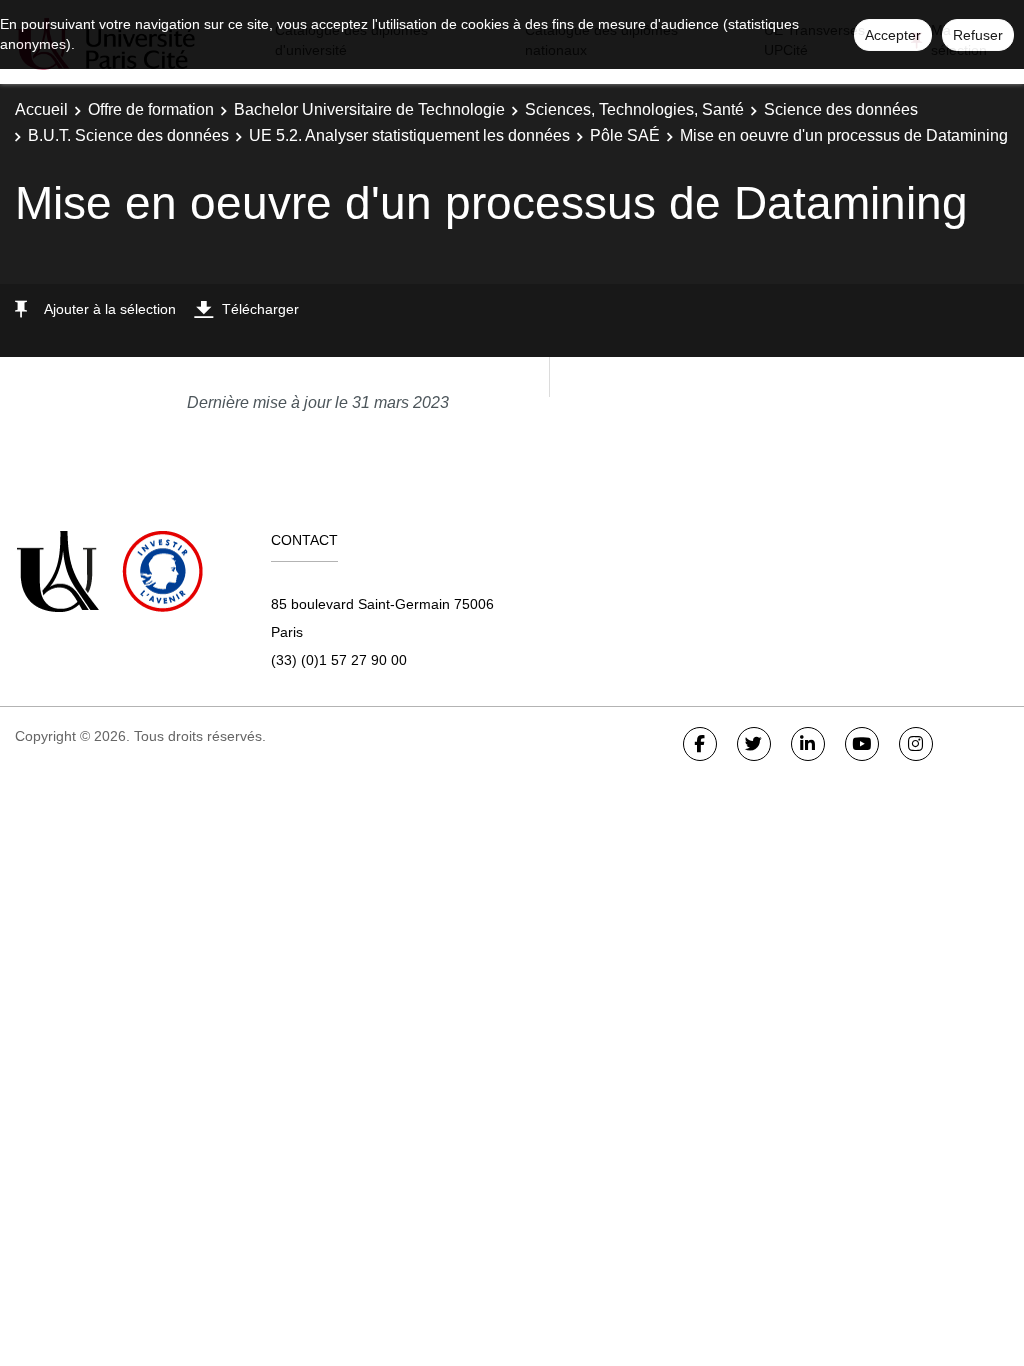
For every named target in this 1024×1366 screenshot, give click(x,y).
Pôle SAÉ (625, 135)
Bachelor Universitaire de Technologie (369, 109)
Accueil (41, 109)
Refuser (978, 35)
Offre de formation (151, 109)
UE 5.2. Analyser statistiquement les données (409, 135)
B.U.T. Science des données (128, 135)
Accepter (893, 35)
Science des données (841, 109)
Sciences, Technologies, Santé (634, 109)
